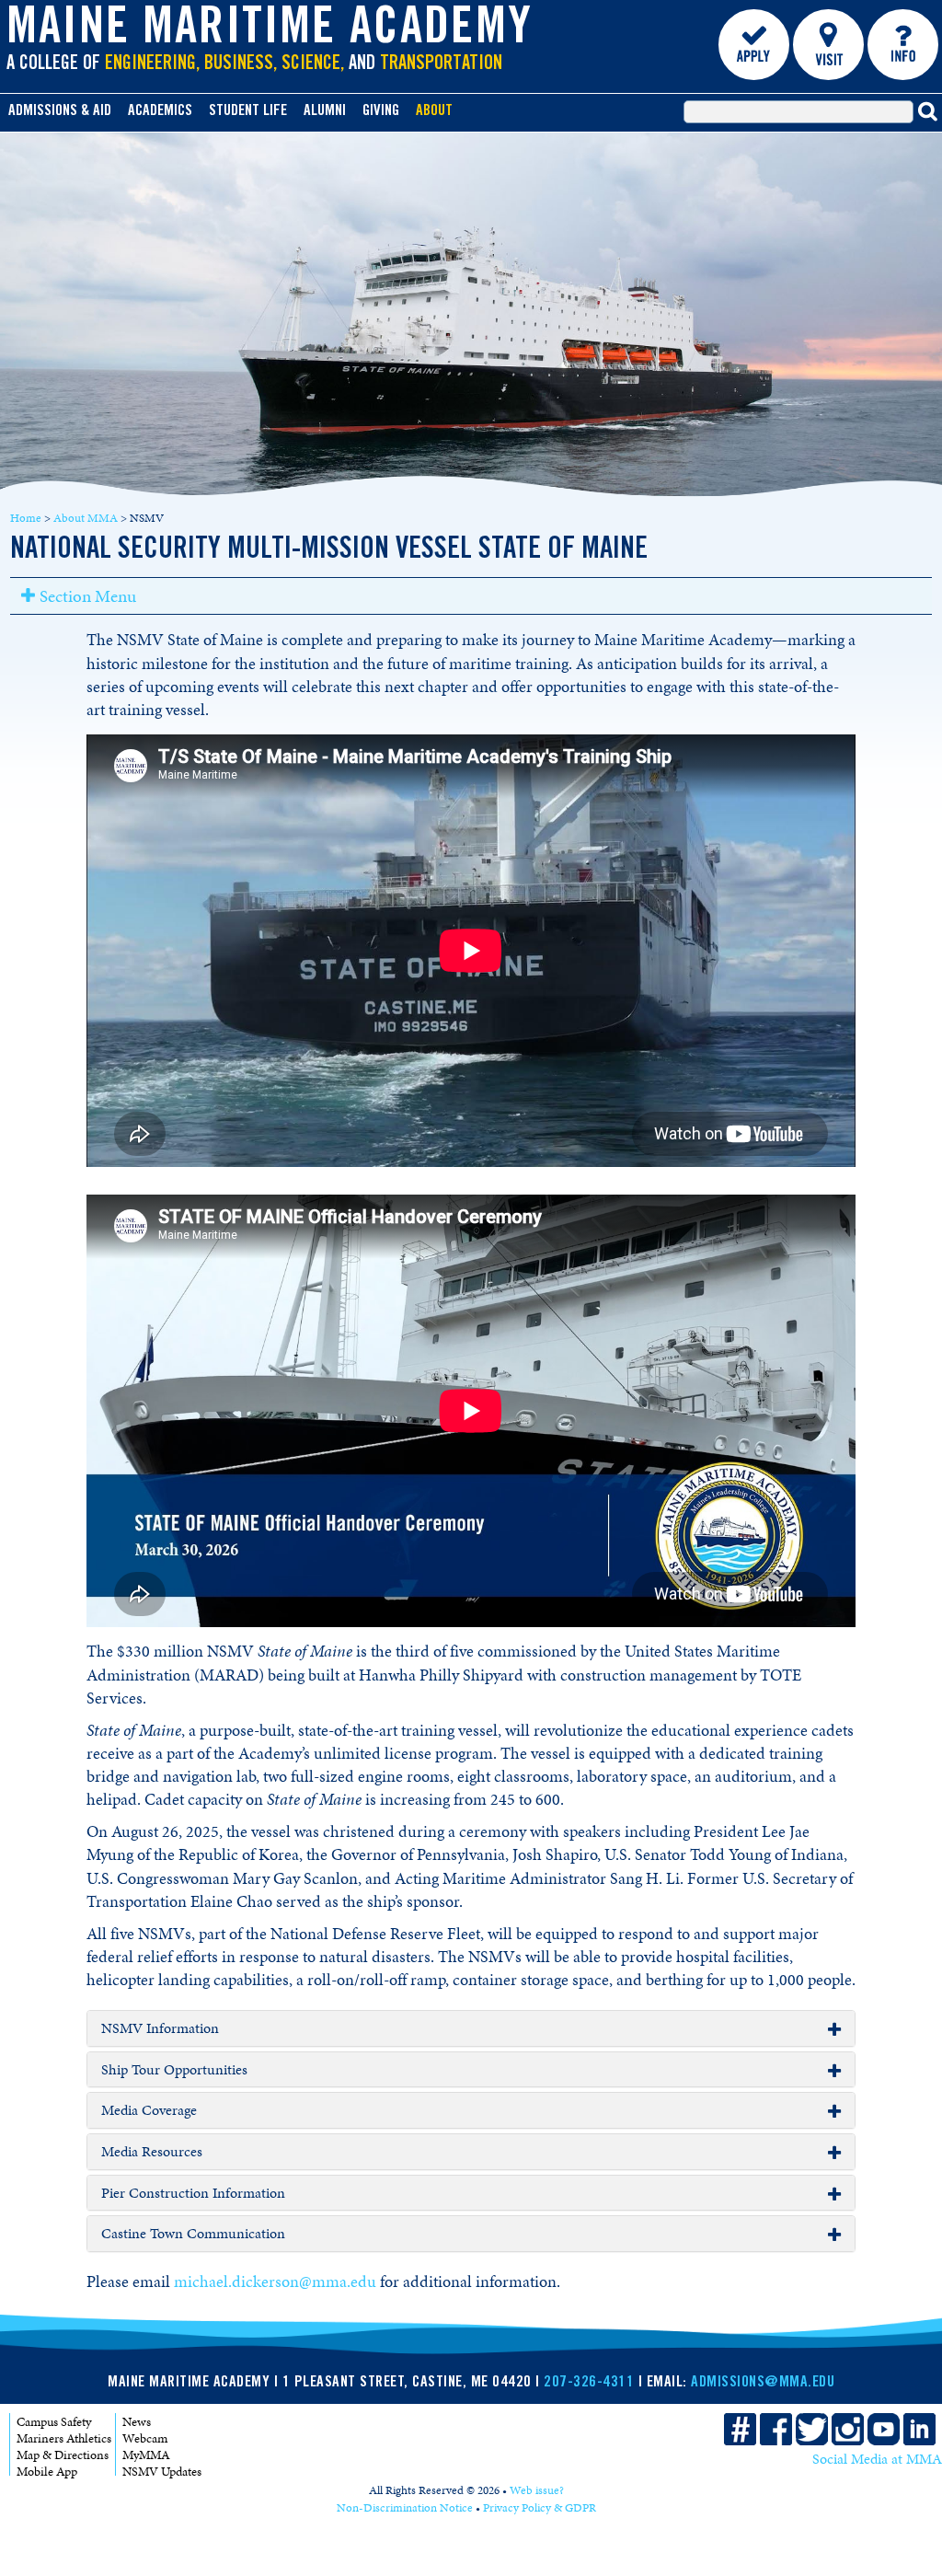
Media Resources (152, 2152)
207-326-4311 (589, 2383)
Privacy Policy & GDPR (540, 2508)
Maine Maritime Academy (270, 31)
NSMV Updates (162, 2472)
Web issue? (537, 2490)
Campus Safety (54, 2422)
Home (26, 518)
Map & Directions (63, 2455)
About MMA (86, 518)
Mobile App (47, 2472)
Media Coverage (149, 2110)
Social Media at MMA (877, 2459)
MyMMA (146, 2455)
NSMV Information (160, 2028)
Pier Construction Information (193, 2193)
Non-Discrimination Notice (405, 2508)
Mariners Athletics (64, 2438)
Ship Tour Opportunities (174, 2070)
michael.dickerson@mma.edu (275, 2281)
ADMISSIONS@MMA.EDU (763, 2383)
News (137, 2422)
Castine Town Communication (193, 2234)
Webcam (145, 2438)
